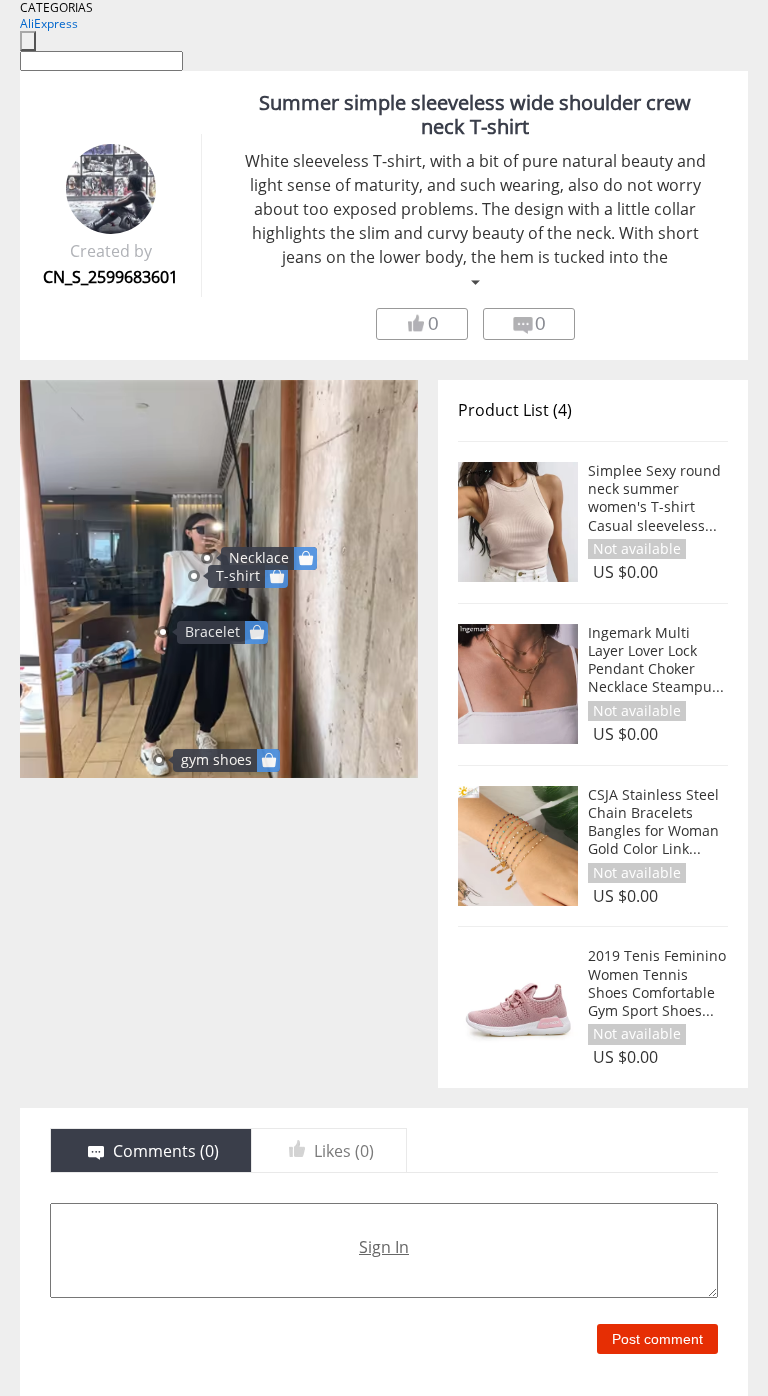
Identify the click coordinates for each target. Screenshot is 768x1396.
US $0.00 (625, 572)
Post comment (657, 1339)
